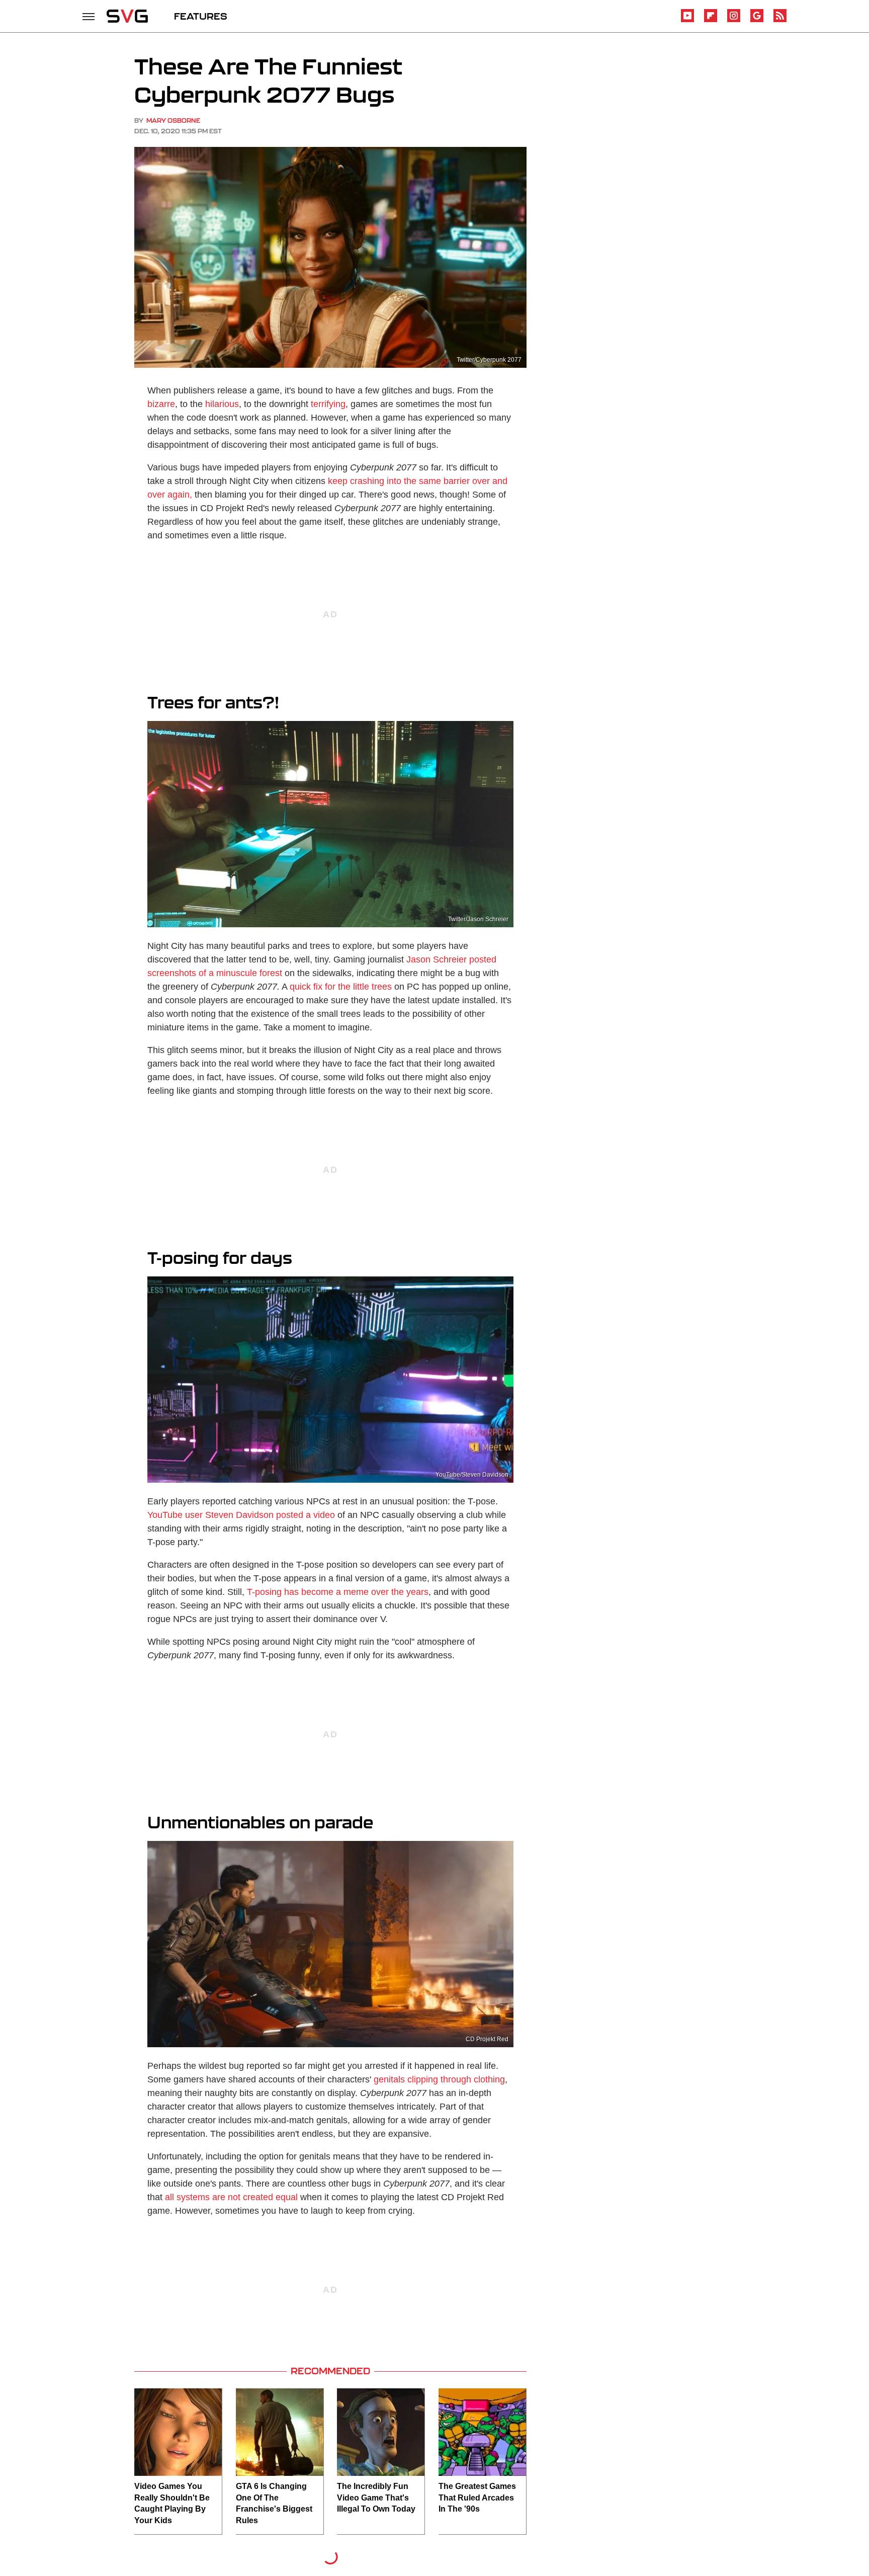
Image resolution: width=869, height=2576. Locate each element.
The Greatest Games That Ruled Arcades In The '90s (477, 2498)
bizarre (161, 404)
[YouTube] (687, 20)
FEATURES (201, 16)
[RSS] (780, 20)
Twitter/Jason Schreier (478, 919)
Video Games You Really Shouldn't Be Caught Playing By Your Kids (172, 2503)
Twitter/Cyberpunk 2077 (489, 360)
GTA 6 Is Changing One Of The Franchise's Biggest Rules (274, 2503)
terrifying (328, 404)
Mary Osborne (173, 120)
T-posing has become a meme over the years (338, 1592)
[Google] (757, 20)
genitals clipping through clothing (439, 2079)
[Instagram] (734, 20)
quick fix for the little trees (341, 987)
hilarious (222, 404)
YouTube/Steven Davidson (472, 1475)
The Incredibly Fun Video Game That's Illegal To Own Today (376, 2498)
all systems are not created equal (231, 2197)
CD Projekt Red (487, 2039)
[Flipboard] (711, 20)
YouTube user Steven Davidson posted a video (241, 1515)
